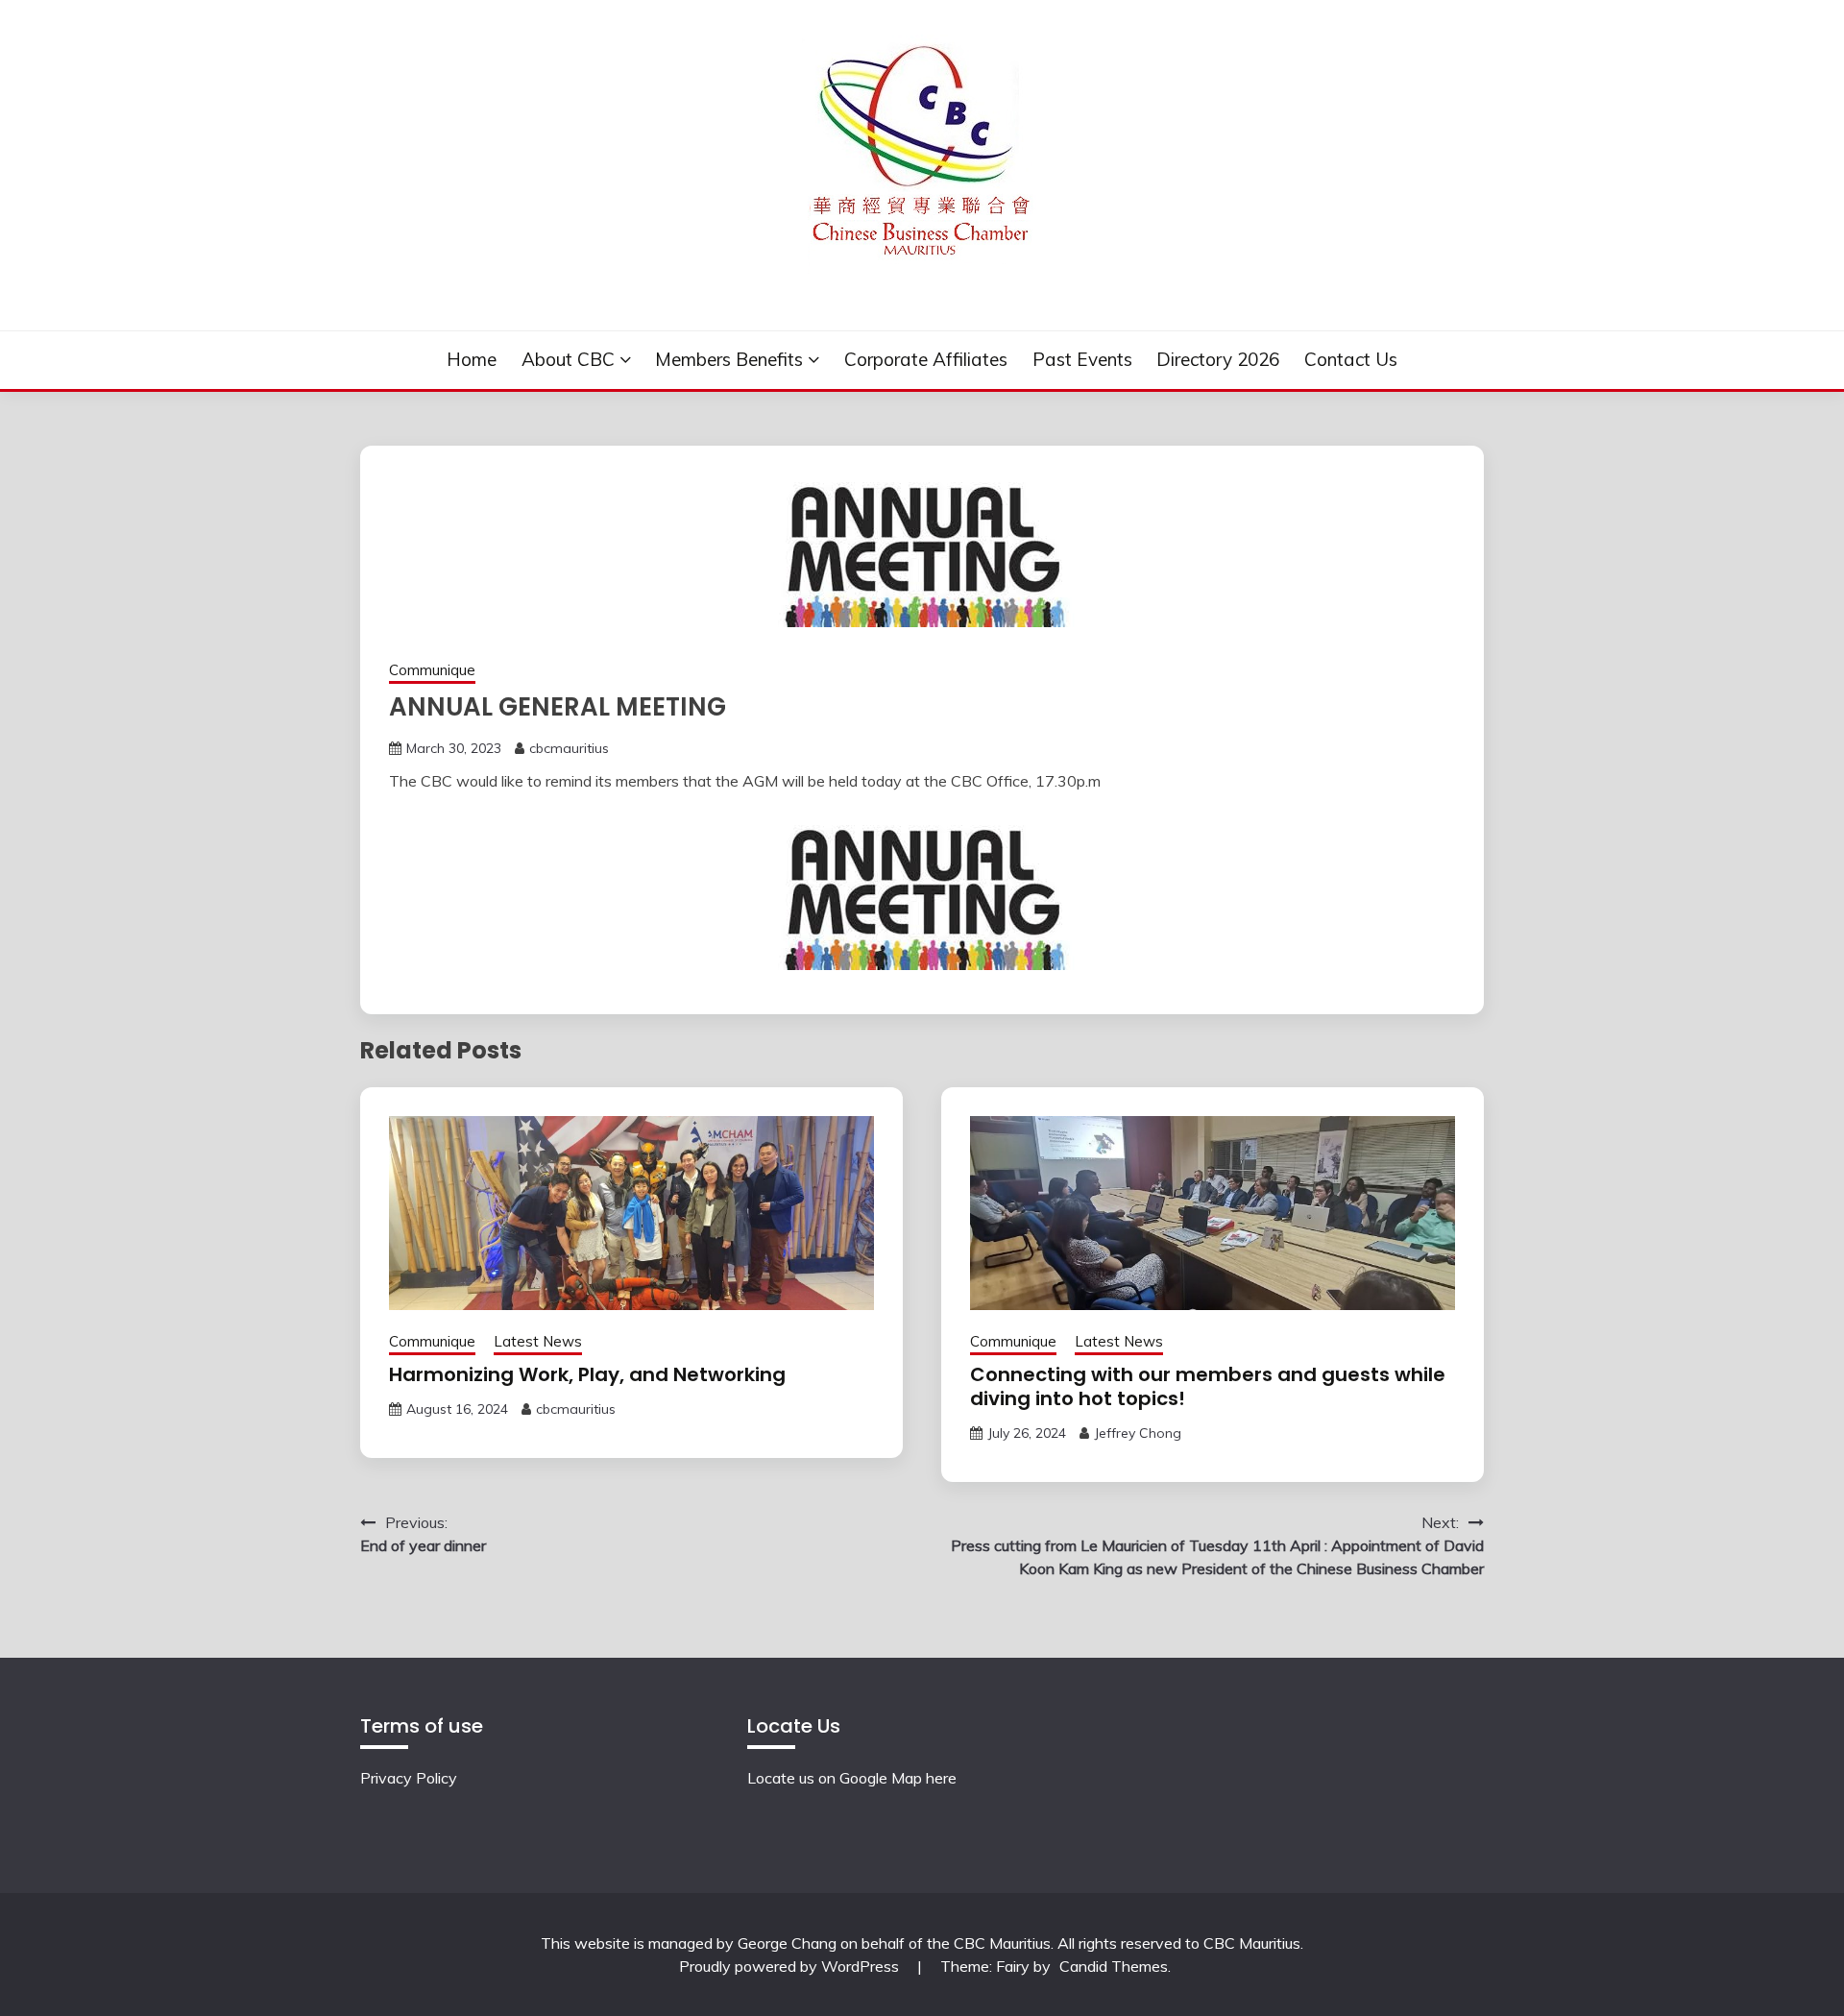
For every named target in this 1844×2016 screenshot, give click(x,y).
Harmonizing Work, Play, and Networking (587, 1374)
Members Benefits (729, 359)
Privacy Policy (409, 1778)
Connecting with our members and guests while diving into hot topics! (1208, 1386)
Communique (432, 670)
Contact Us (1351, 359)
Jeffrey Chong (1138, 1433)
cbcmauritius (569, 748)
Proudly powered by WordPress (791, 1966)
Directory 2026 (1218, 359)
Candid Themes (1114, 1966)
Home (472, 359)
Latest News (538, 1341)
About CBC (568, 359)
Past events (1082, 359)
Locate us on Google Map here (852, 1778)
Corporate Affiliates (926, 359)
